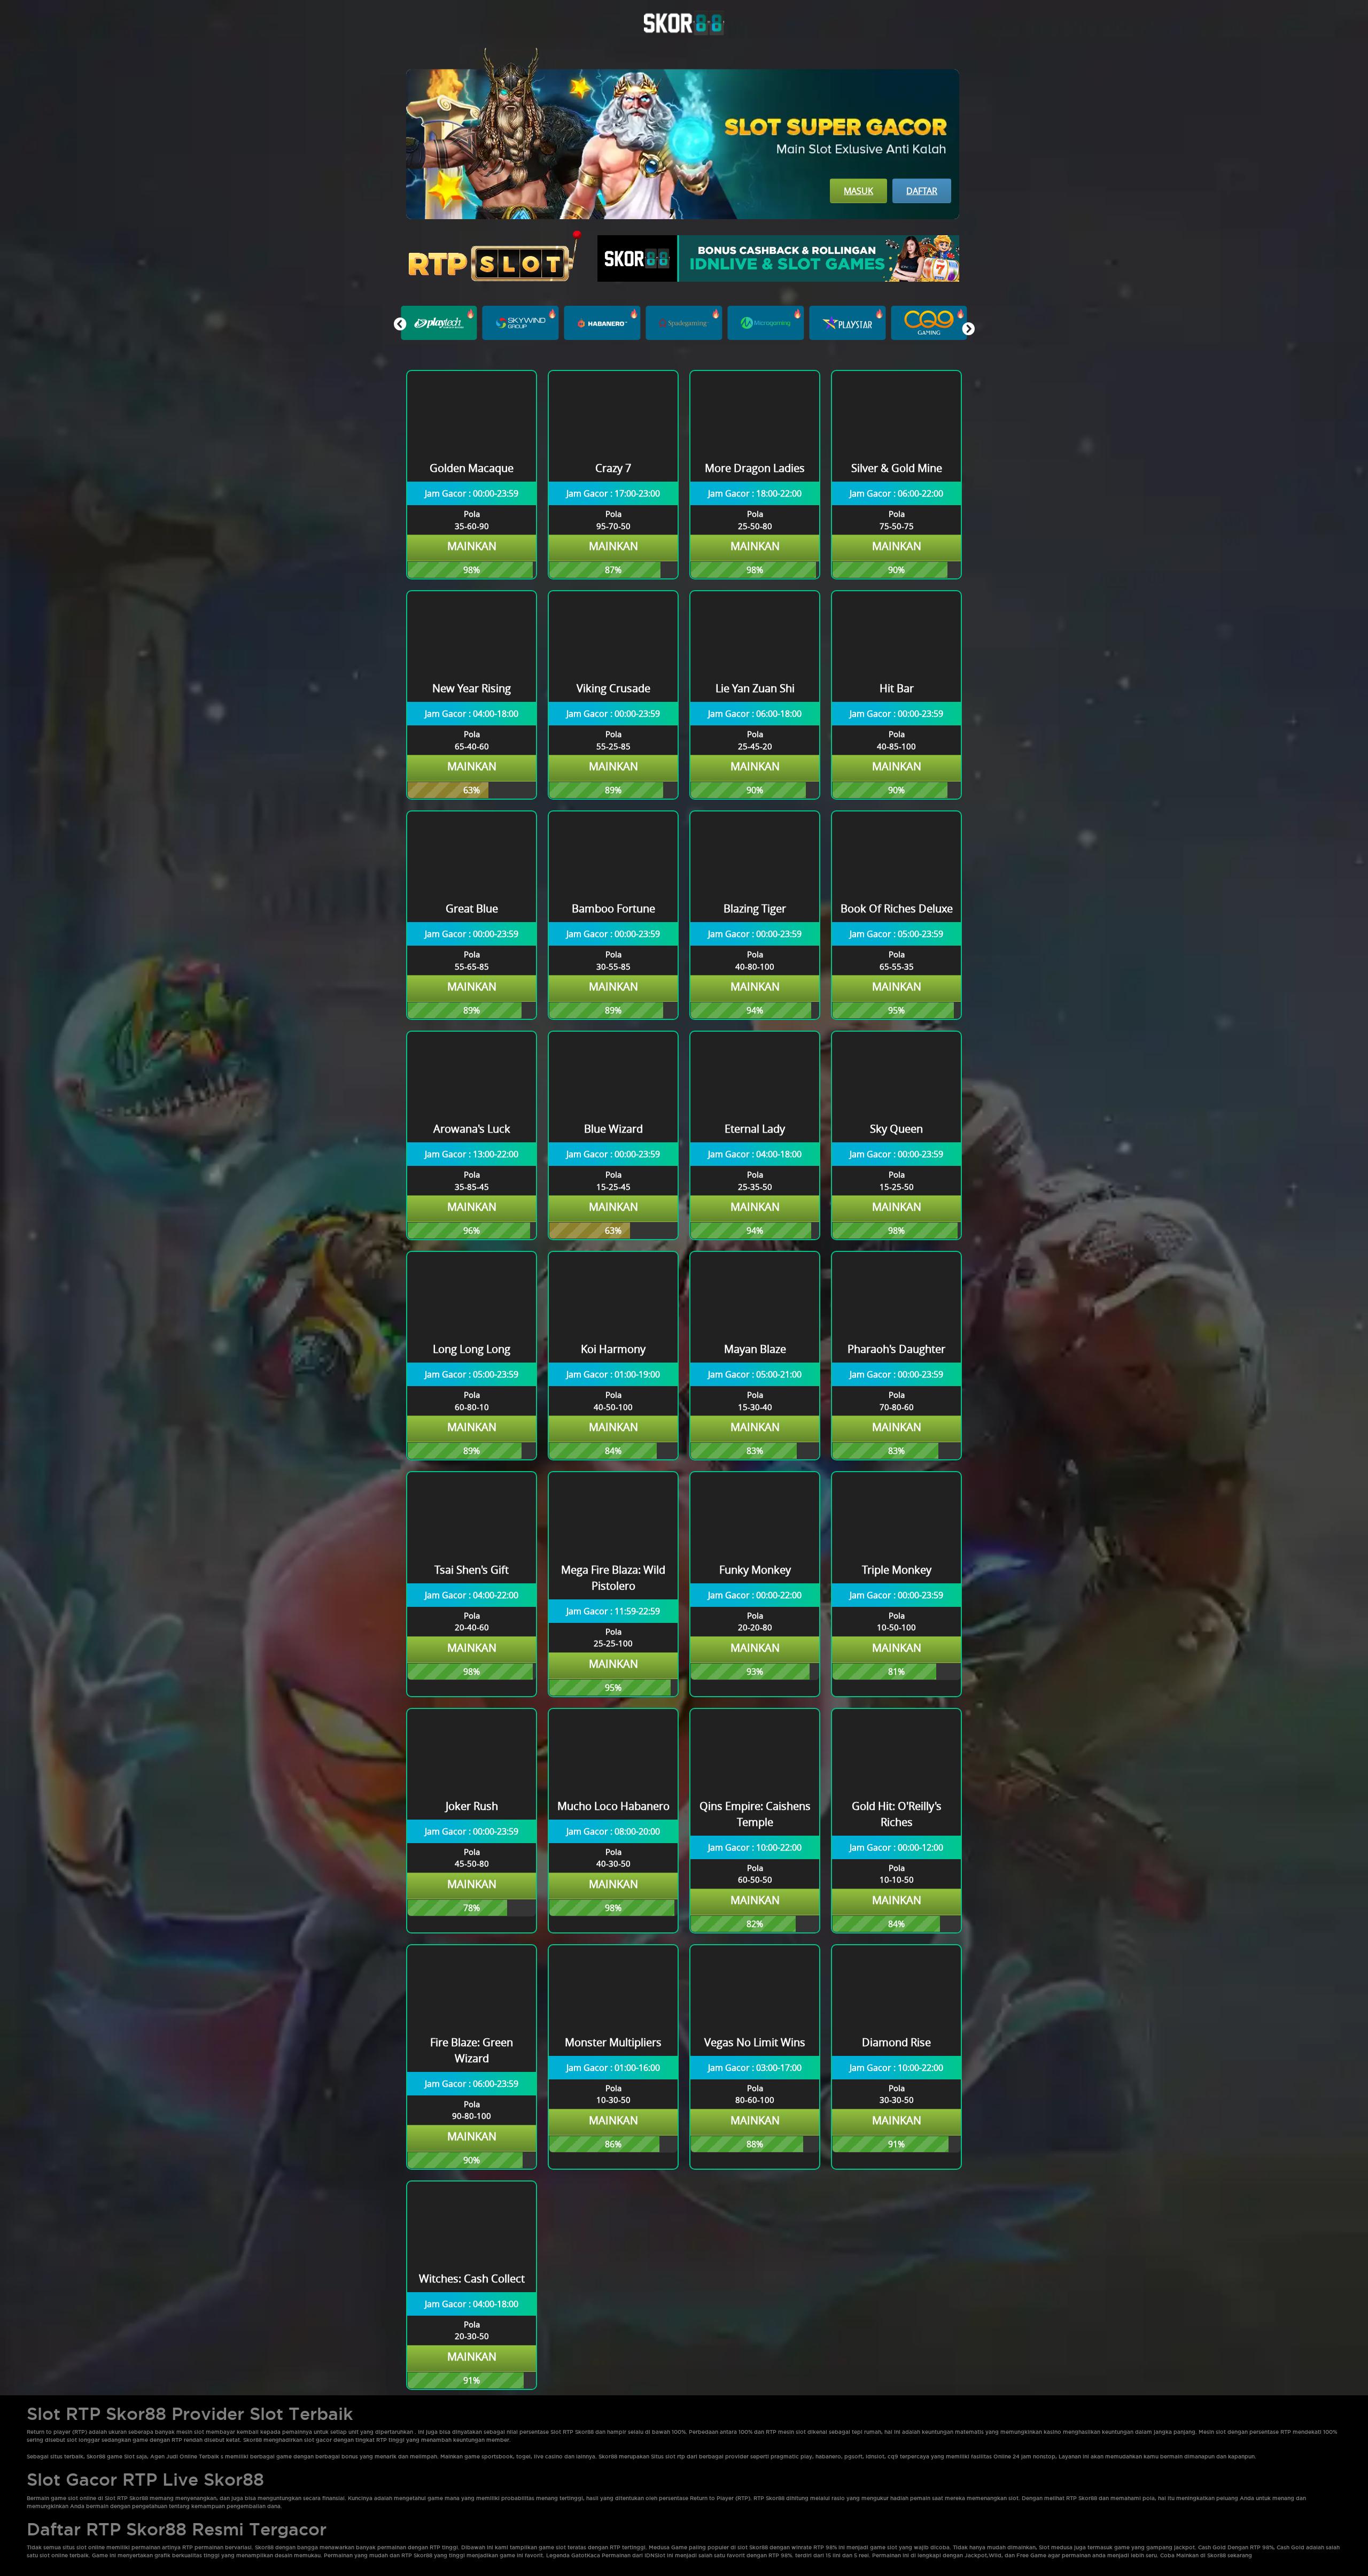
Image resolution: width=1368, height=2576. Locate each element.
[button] (968, 329)
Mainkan (472, 546)
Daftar (922, 191)
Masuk (858, 191)
